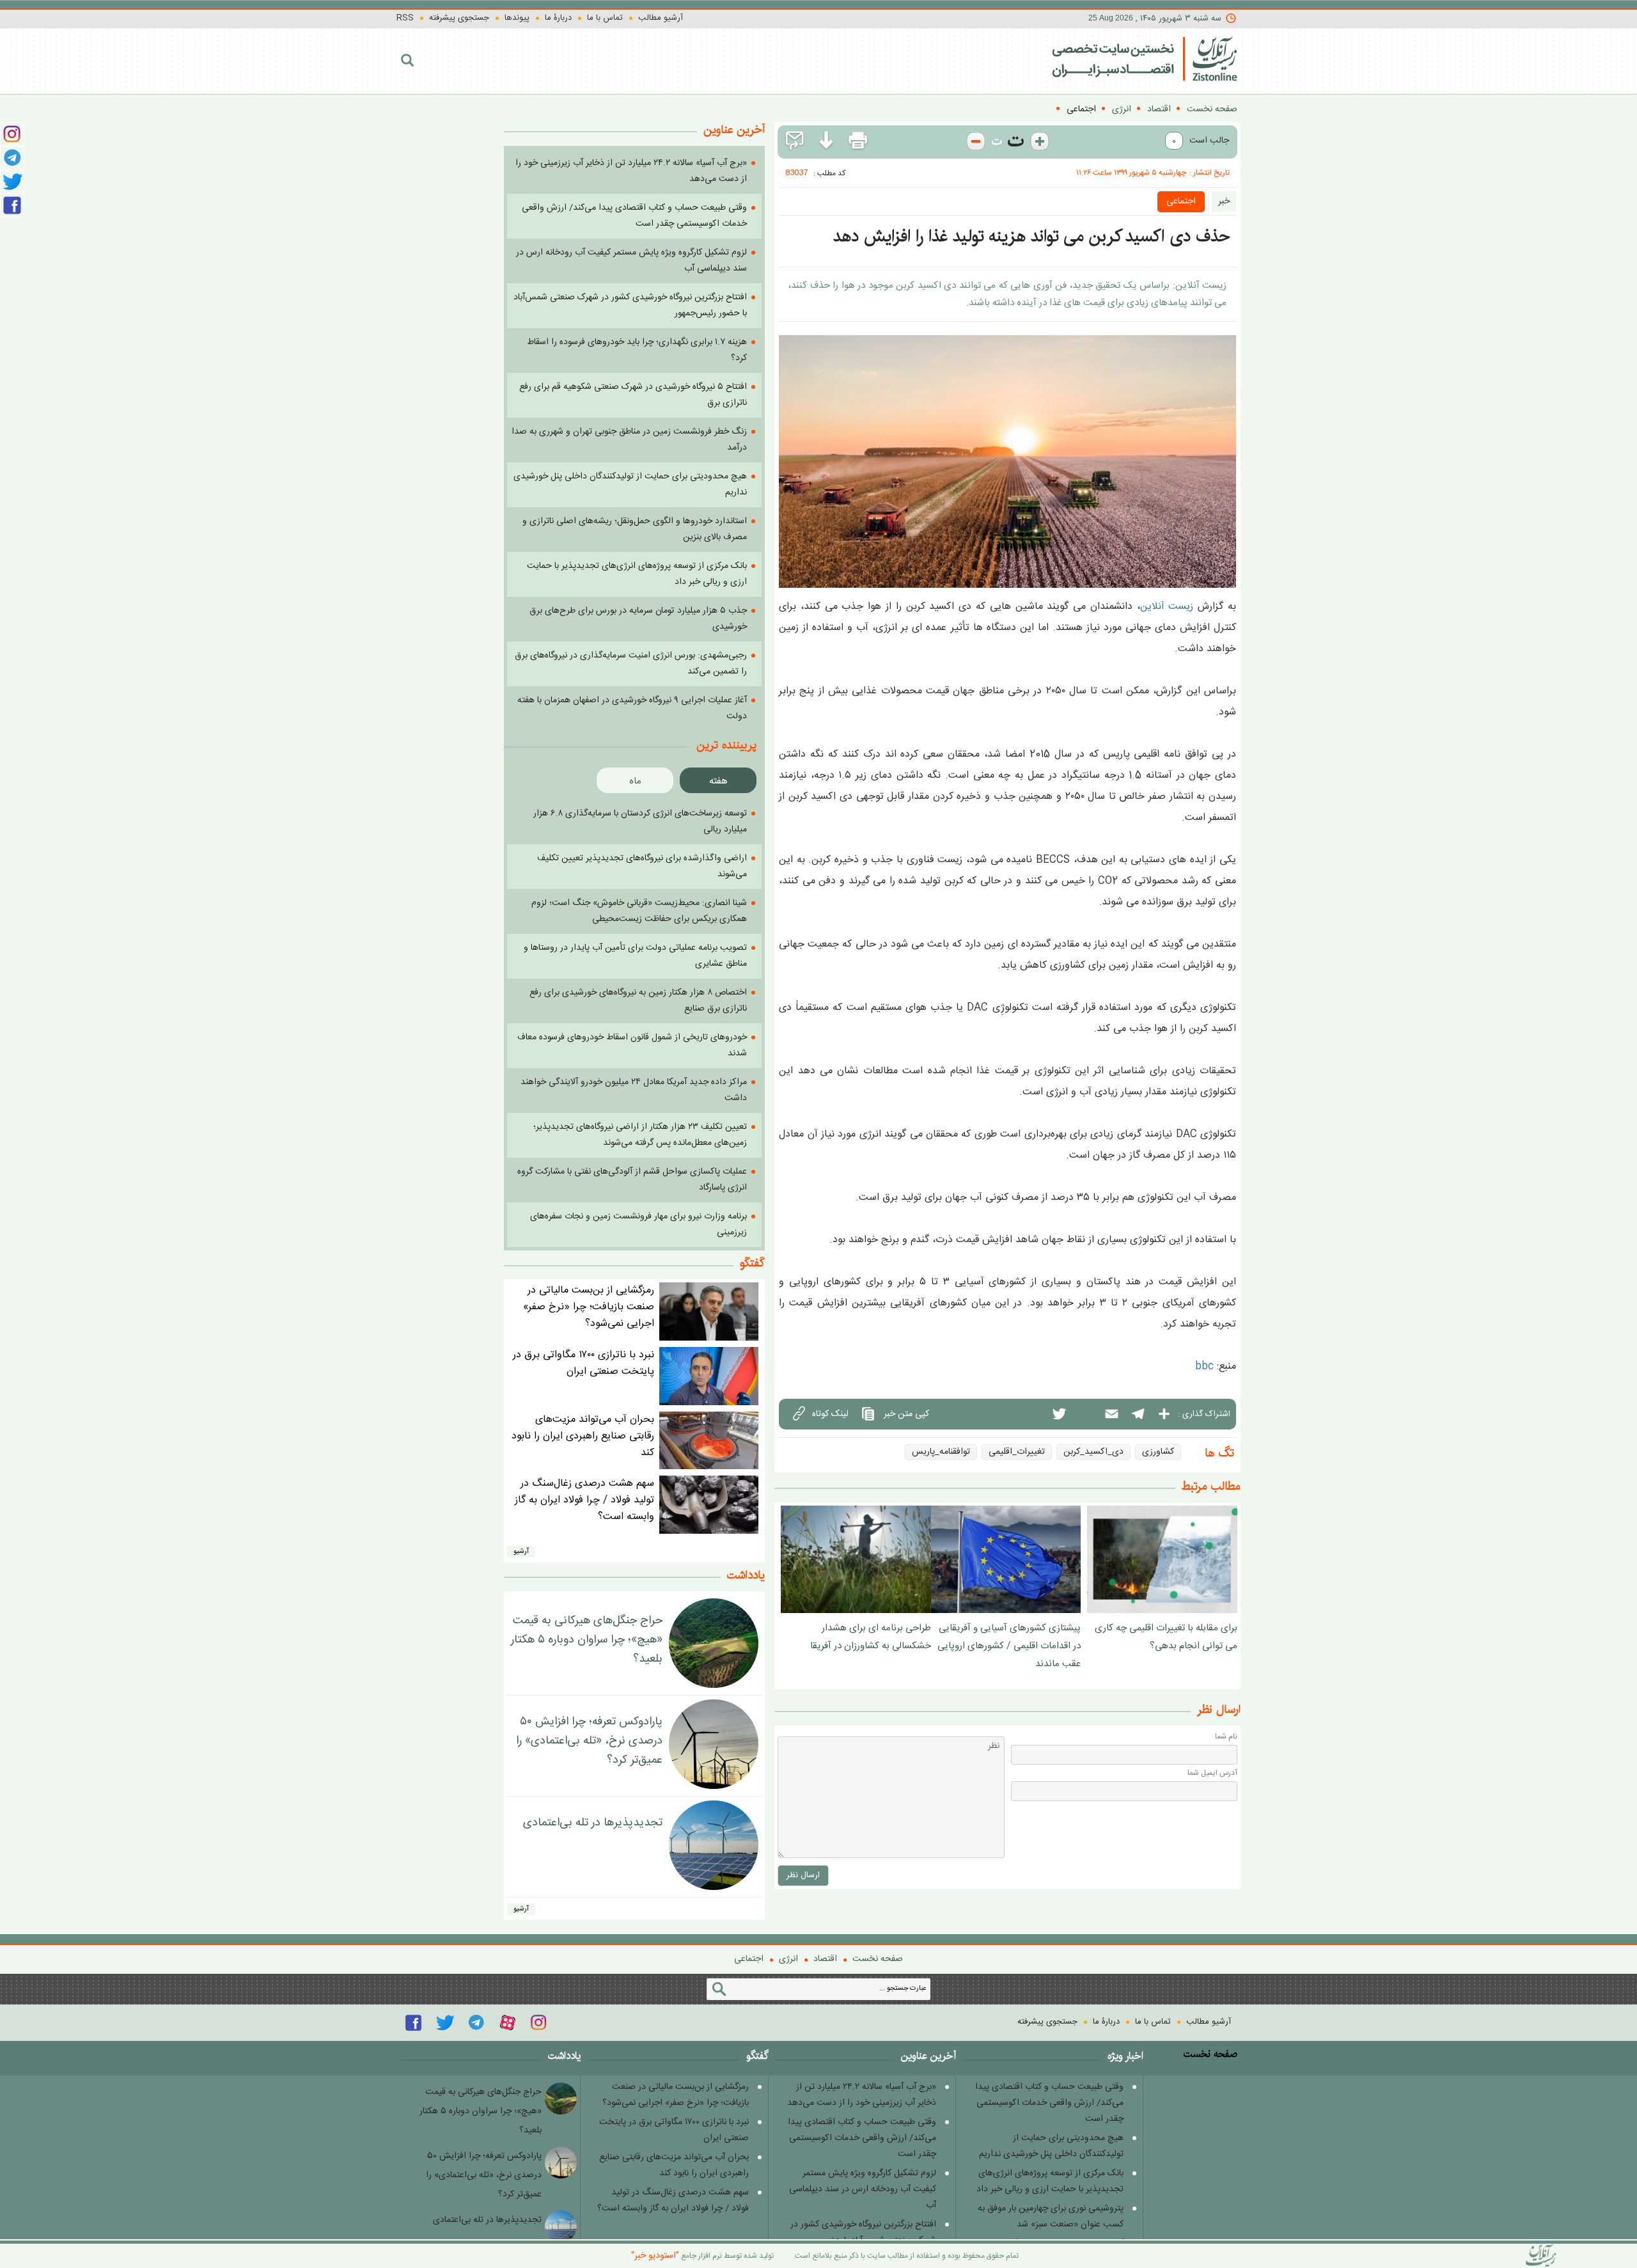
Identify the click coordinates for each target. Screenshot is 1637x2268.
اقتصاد (1159, 109)
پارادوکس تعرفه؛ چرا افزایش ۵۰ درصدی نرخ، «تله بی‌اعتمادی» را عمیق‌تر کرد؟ (589, 1741)
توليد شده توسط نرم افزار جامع (702, 2256)
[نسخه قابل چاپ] (858, 141)
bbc (1204, 1366)
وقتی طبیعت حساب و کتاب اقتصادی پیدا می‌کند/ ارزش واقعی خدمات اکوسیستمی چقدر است (1049, 2103)
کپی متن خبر (906, 1414)
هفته (718, 781)
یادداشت (746, 1575)
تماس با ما (605, 18)
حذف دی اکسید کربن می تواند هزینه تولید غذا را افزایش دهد (1031, 236)
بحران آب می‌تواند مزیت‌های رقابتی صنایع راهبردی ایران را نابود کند (583, 1436)
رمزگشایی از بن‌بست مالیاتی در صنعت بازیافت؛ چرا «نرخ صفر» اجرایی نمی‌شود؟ (589, 1307)
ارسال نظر (803, 1875)
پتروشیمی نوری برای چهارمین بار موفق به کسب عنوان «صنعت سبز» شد (1051, 2217)
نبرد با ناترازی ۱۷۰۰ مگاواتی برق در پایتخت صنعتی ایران (584, 1363)
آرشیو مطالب (661, 18)
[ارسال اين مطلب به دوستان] (795, 141)
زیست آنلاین (1167, 607)
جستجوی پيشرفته (459, 18)
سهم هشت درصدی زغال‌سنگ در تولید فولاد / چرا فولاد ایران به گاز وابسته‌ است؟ (584, 1500)
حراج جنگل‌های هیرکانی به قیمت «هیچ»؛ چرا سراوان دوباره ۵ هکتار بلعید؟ (587, 1640)
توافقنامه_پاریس (941, 1452)
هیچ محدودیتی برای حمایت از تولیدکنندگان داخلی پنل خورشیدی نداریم (1051, 2146)
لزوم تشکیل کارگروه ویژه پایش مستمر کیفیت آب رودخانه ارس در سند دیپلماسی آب (863, 2189)
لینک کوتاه (830, 1414)
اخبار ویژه (1125, 2056)
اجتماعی (1081, 109)
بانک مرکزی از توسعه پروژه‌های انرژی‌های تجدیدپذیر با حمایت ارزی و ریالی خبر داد (1050, 2181)
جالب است (1209, 141)
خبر (1224, 201)
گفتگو (752, 1263)
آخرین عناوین (928, 2056)
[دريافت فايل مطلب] (826, 141)
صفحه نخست (1212, 109)
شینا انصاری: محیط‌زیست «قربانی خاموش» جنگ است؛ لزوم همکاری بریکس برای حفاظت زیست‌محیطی (639, 911)
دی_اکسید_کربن (1093, 1452)
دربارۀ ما (558, 18)
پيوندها (517, 18)
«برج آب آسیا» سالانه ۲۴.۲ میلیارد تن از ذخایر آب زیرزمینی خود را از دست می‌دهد (862, 2095)
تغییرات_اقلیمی (1017, 1452)
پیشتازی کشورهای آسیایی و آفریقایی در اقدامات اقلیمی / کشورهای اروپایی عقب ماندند (1009, 1646)
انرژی (1122, 109)
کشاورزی (1158, 1452)
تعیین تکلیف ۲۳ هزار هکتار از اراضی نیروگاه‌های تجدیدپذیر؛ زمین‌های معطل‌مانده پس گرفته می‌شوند (640, 1135)
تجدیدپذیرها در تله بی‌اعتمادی (593, 1823)
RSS (405, 18)
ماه (635, 781)
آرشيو (521, 1552)
